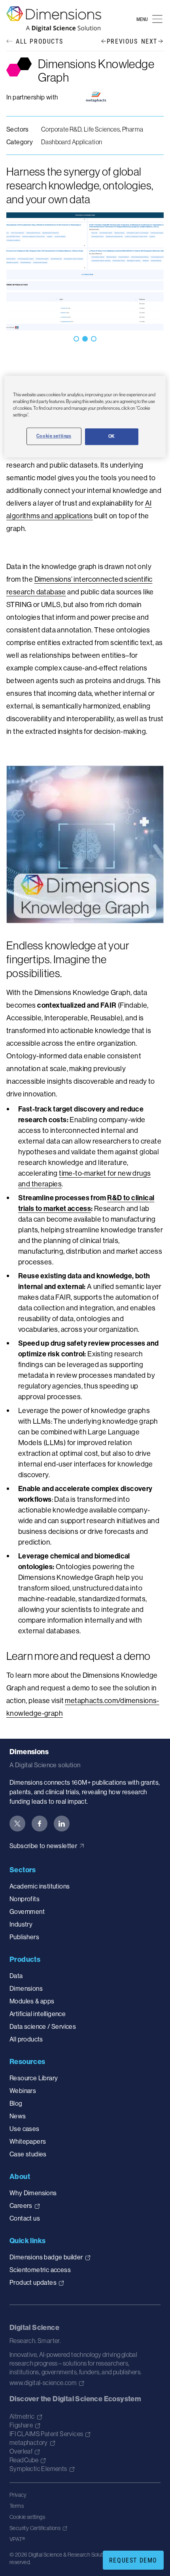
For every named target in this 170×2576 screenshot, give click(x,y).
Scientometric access (40, 2270)
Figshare (21, 2425)
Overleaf (21, 2451)
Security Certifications (35, 2528)
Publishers (24, 1937)
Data (16, 1976)
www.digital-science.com (43, 2383)
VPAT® (17, 2539)
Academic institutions (40, 1886)
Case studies (28, 2154)
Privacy (18, 2495)
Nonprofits (25, 1899)
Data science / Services (43, 2026)
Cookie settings (27, 2517)
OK (112, 437)
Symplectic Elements (38, 2469)
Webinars (23, 2091)
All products (26, 2039)
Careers (21, 2206)
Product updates (33, 2282)
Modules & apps (32, 2001)
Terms (17, 2506)
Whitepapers (28, 2141)
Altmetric (22, 2416)
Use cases (25, 2129)
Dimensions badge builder (46, 2257)
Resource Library (34, 2078)
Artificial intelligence (38, 2014)
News (18, 2116)
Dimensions (26, 1988)
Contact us (25, 2218)
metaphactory (29, 2442)
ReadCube (24, 2460)
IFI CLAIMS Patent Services (46, 2434)
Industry (21, 1924)
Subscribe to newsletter (43, 1846)
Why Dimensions (33, 2193)
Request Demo (133, 2560)
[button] (76, 339)
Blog (16, 2103)
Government (27, 1911)
